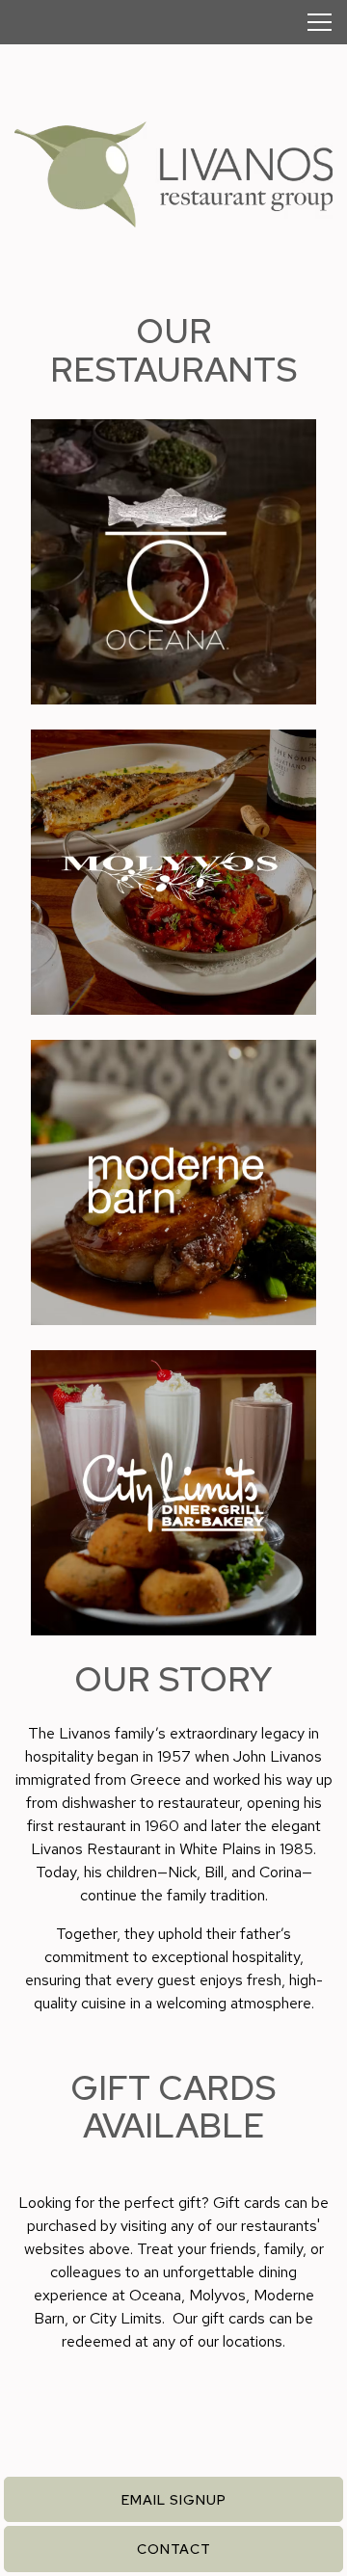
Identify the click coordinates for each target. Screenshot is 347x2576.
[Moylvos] (173, 872)
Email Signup (174, 2499)
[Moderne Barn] (173, 1182)
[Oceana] (173, 562)
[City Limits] (173, 1493)
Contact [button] (174, 2549)
